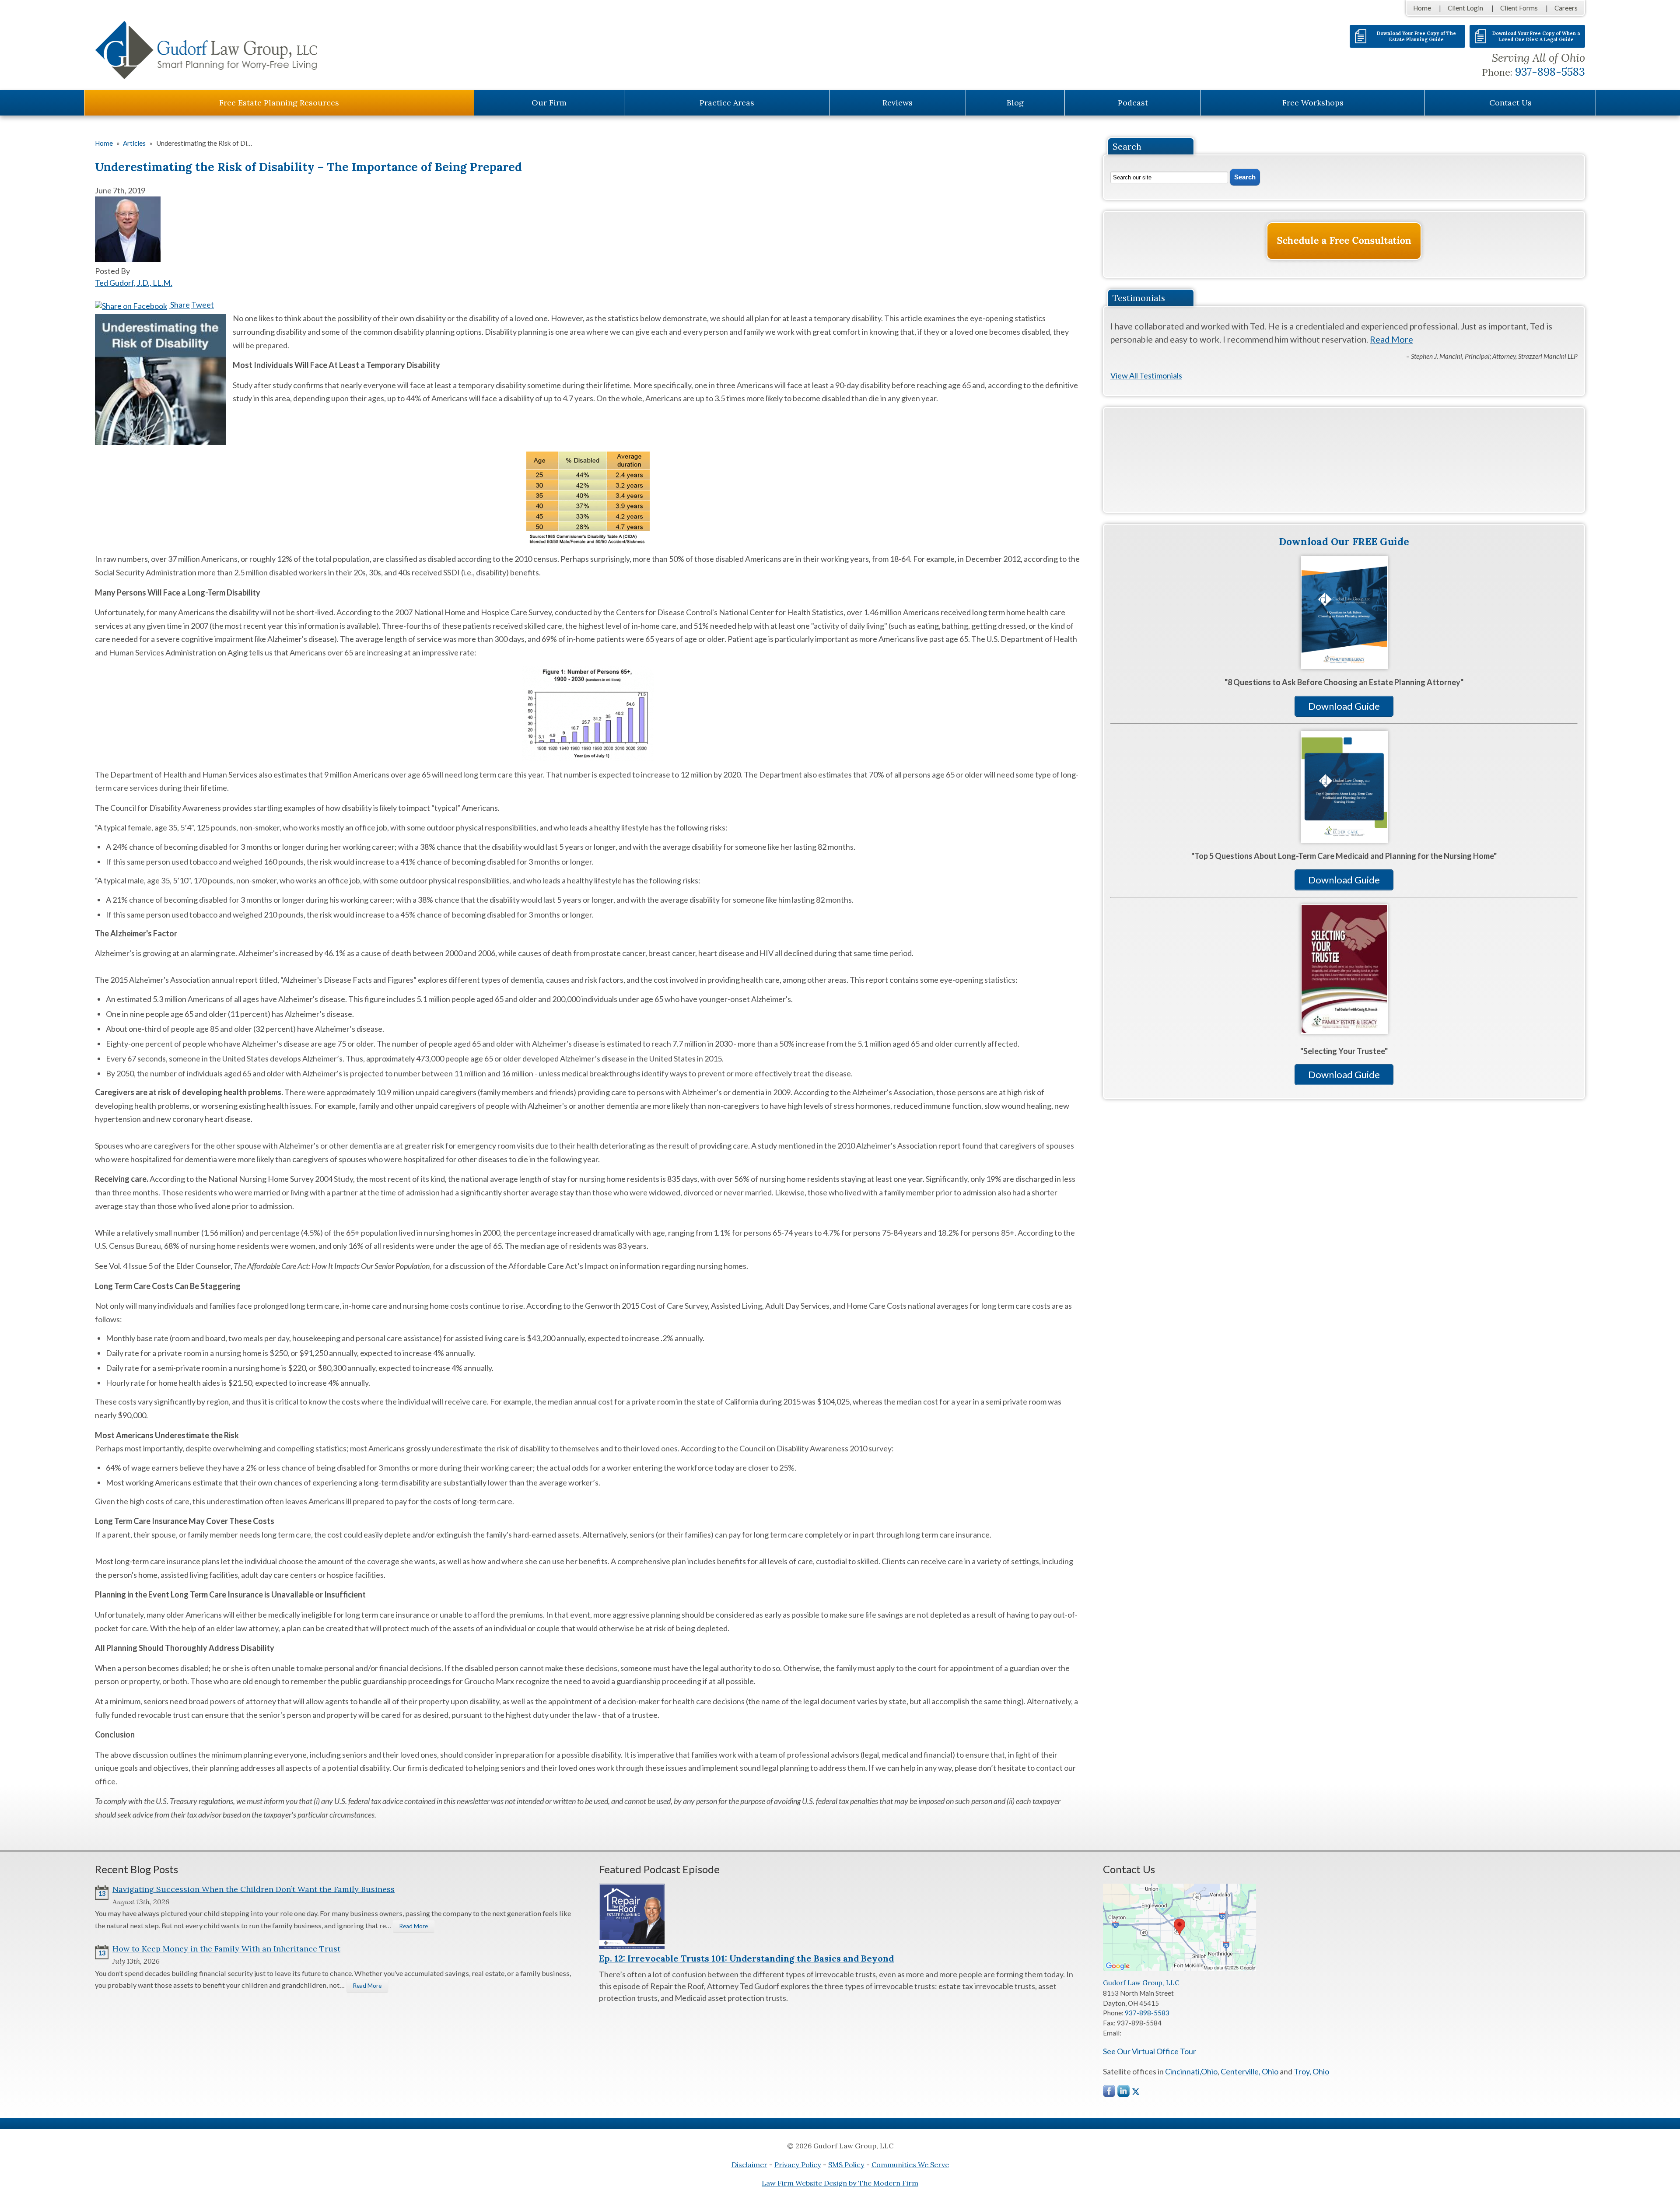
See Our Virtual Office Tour (1150, 2051)
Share (179, 305)
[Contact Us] (1344, 241)
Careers (1566, 8)
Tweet (203, 305)
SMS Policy (846, 2165)
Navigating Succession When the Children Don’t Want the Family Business (254, 1889)
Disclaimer (749, 2165)
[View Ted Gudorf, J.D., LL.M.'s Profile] (128, 259)
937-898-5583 (1550, 72)
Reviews (898, 103)
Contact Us (1510, 103)
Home (1422, 8)
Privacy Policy (798, 2165)
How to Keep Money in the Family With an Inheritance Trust (226, 1949)
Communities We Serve (910, 2165)
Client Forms (1519, 8)
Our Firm (549, 103)
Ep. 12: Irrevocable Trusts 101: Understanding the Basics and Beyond (746, 1958)
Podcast (1133, 103)
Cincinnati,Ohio (1191, 2071)
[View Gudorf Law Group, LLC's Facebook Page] (1109, 2093)
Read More (1391, 339)
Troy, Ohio (1311, 2071)
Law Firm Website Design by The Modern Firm (840, 2183)
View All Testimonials (1146, 375)
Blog (1015, 103)
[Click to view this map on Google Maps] (1179, 1969)
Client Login (1465, 8)
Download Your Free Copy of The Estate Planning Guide (1416, 36)
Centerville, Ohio (1249, 2071)
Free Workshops (1313, 103)
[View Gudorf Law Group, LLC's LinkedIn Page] (1124, 2093)
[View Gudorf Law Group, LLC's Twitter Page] (1136, 2092)
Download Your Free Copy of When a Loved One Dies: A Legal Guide (1536, 36)
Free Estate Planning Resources (279, 103)
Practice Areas (727, 103)
